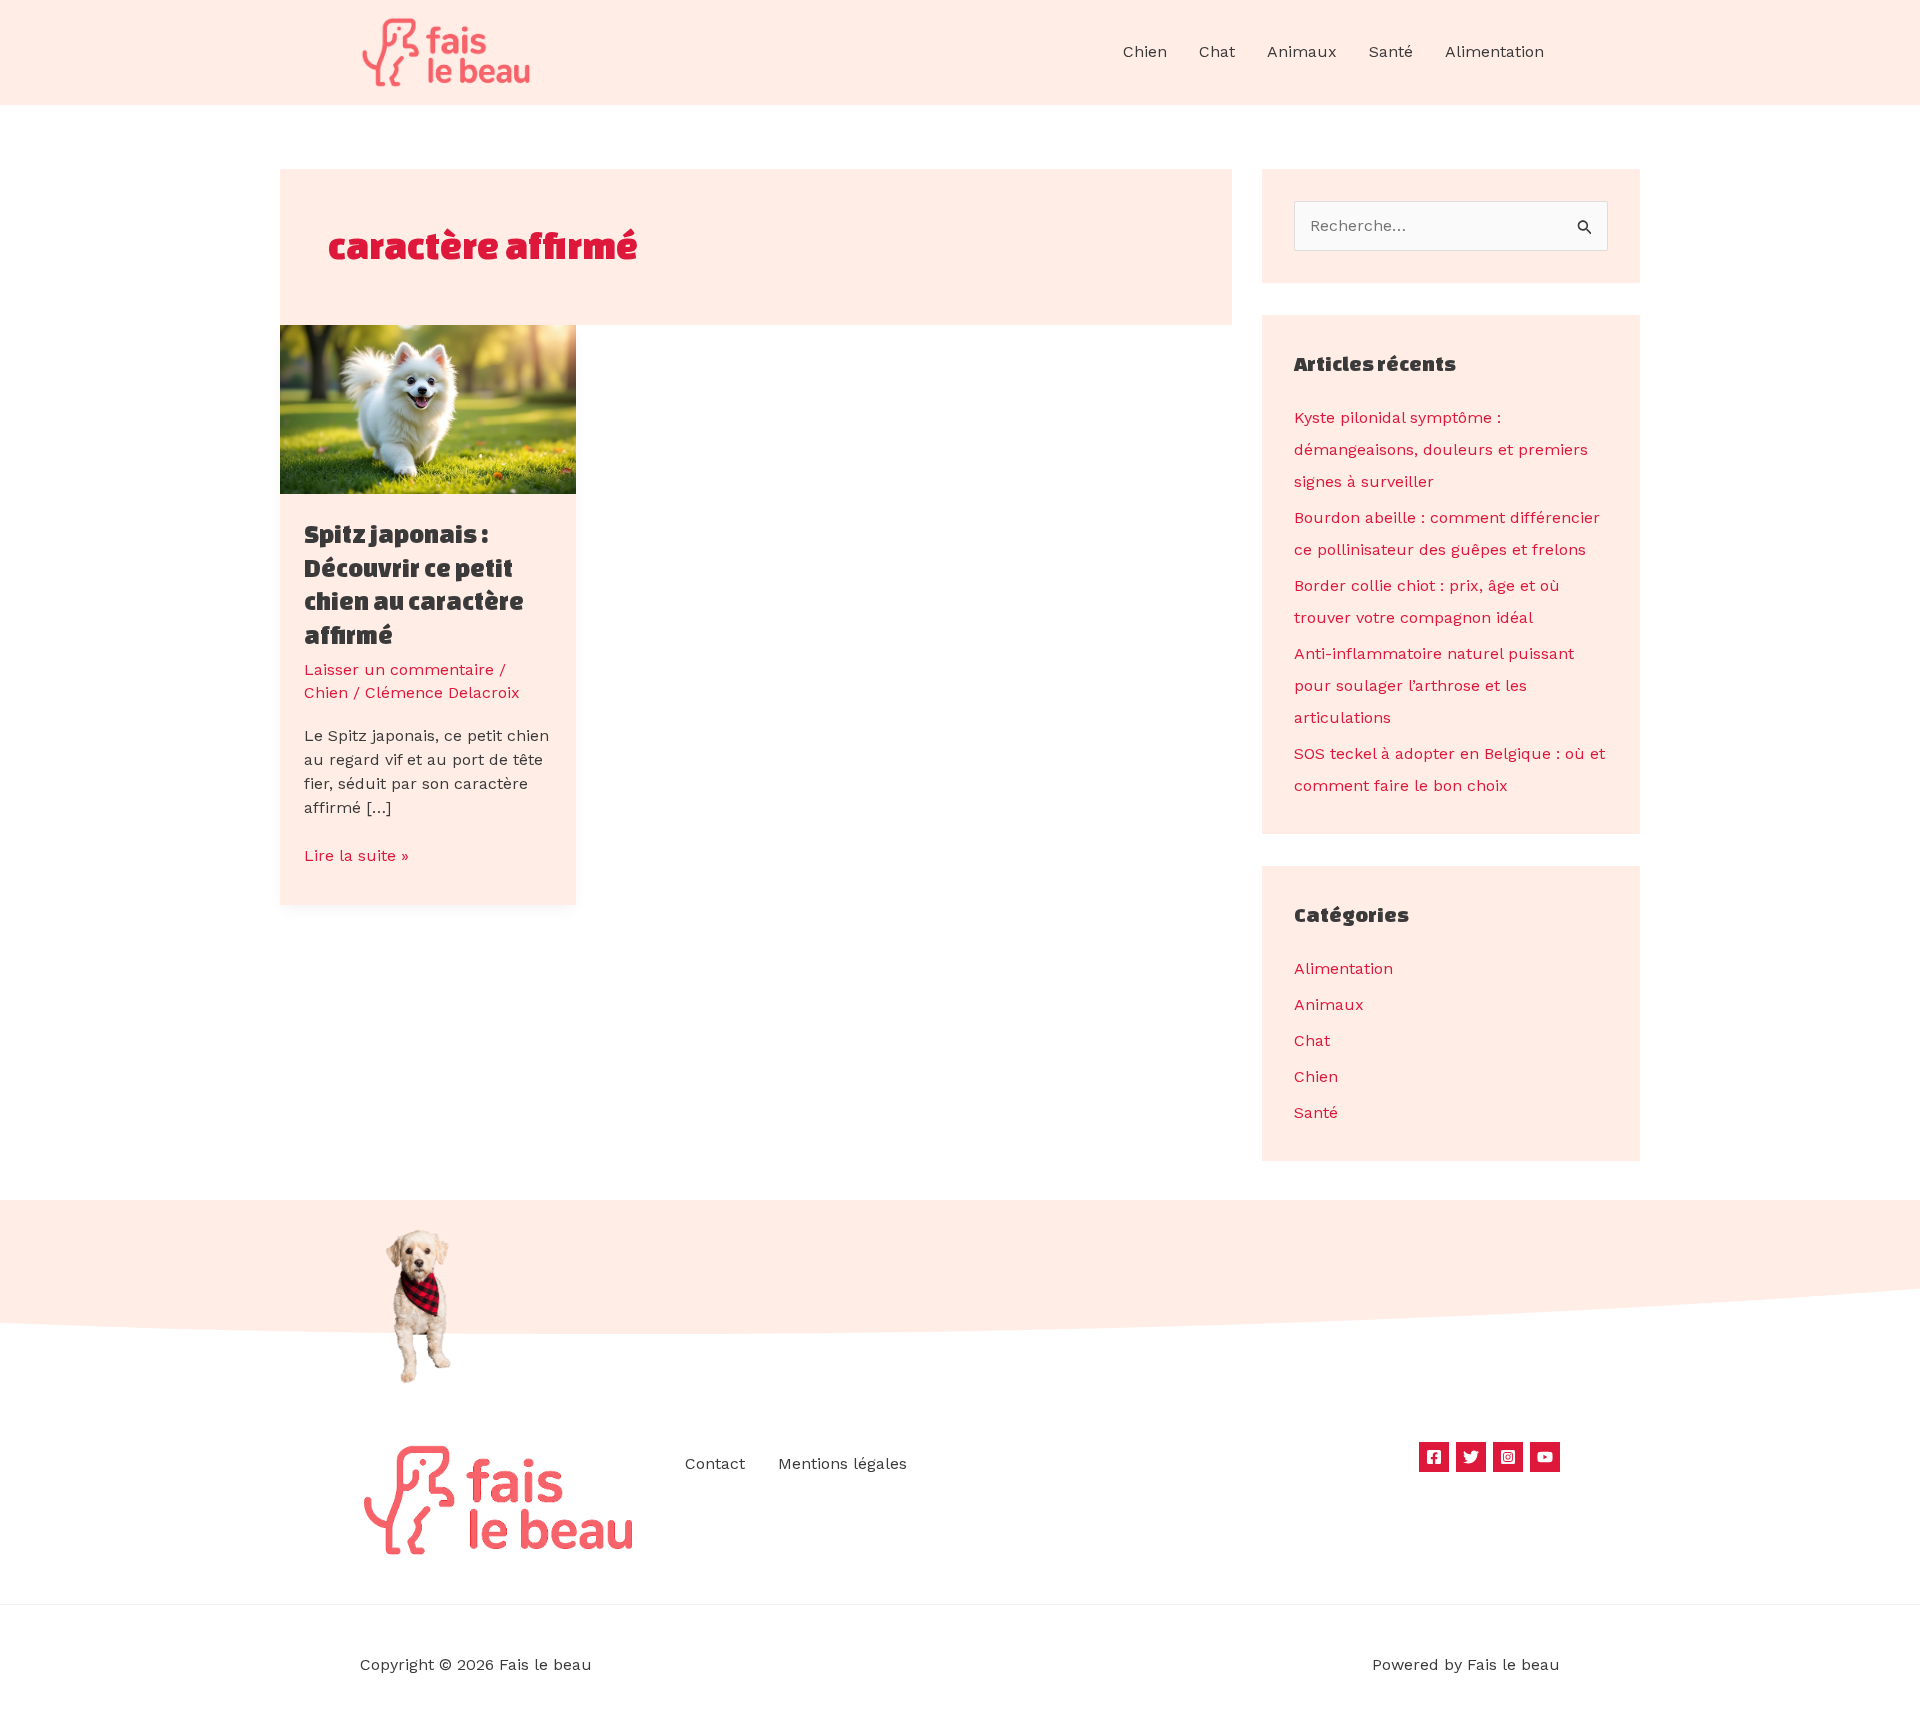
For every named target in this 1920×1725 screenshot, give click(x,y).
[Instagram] (1508, 1457)
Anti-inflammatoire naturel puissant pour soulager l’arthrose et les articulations (1434, 685)
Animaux (1302, 51)
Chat (1217, 51)
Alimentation (1494, 51)
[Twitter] (1471, 1457)
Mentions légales (842, 1463)
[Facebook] (1434, 1457)
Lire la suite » (356, 854)
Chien (1145, 51)
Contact (715, 1463)
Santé (1391, 51)
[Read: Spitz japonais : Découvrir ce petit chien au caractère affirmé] (428, 407)
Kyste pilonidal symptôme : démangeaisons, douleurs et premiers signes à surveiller (1441, 449)
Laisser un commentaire (399, 669)
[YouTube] (1545, 1457)
